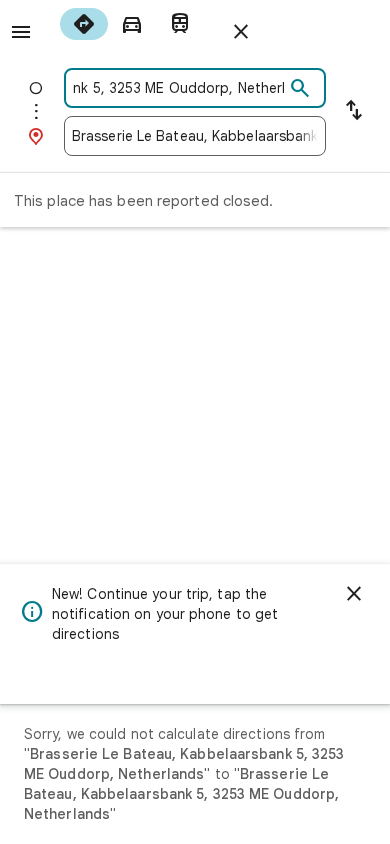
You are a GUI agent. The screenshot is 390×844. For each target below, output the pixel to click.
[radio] (84, 24)
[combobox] (178, 88)
